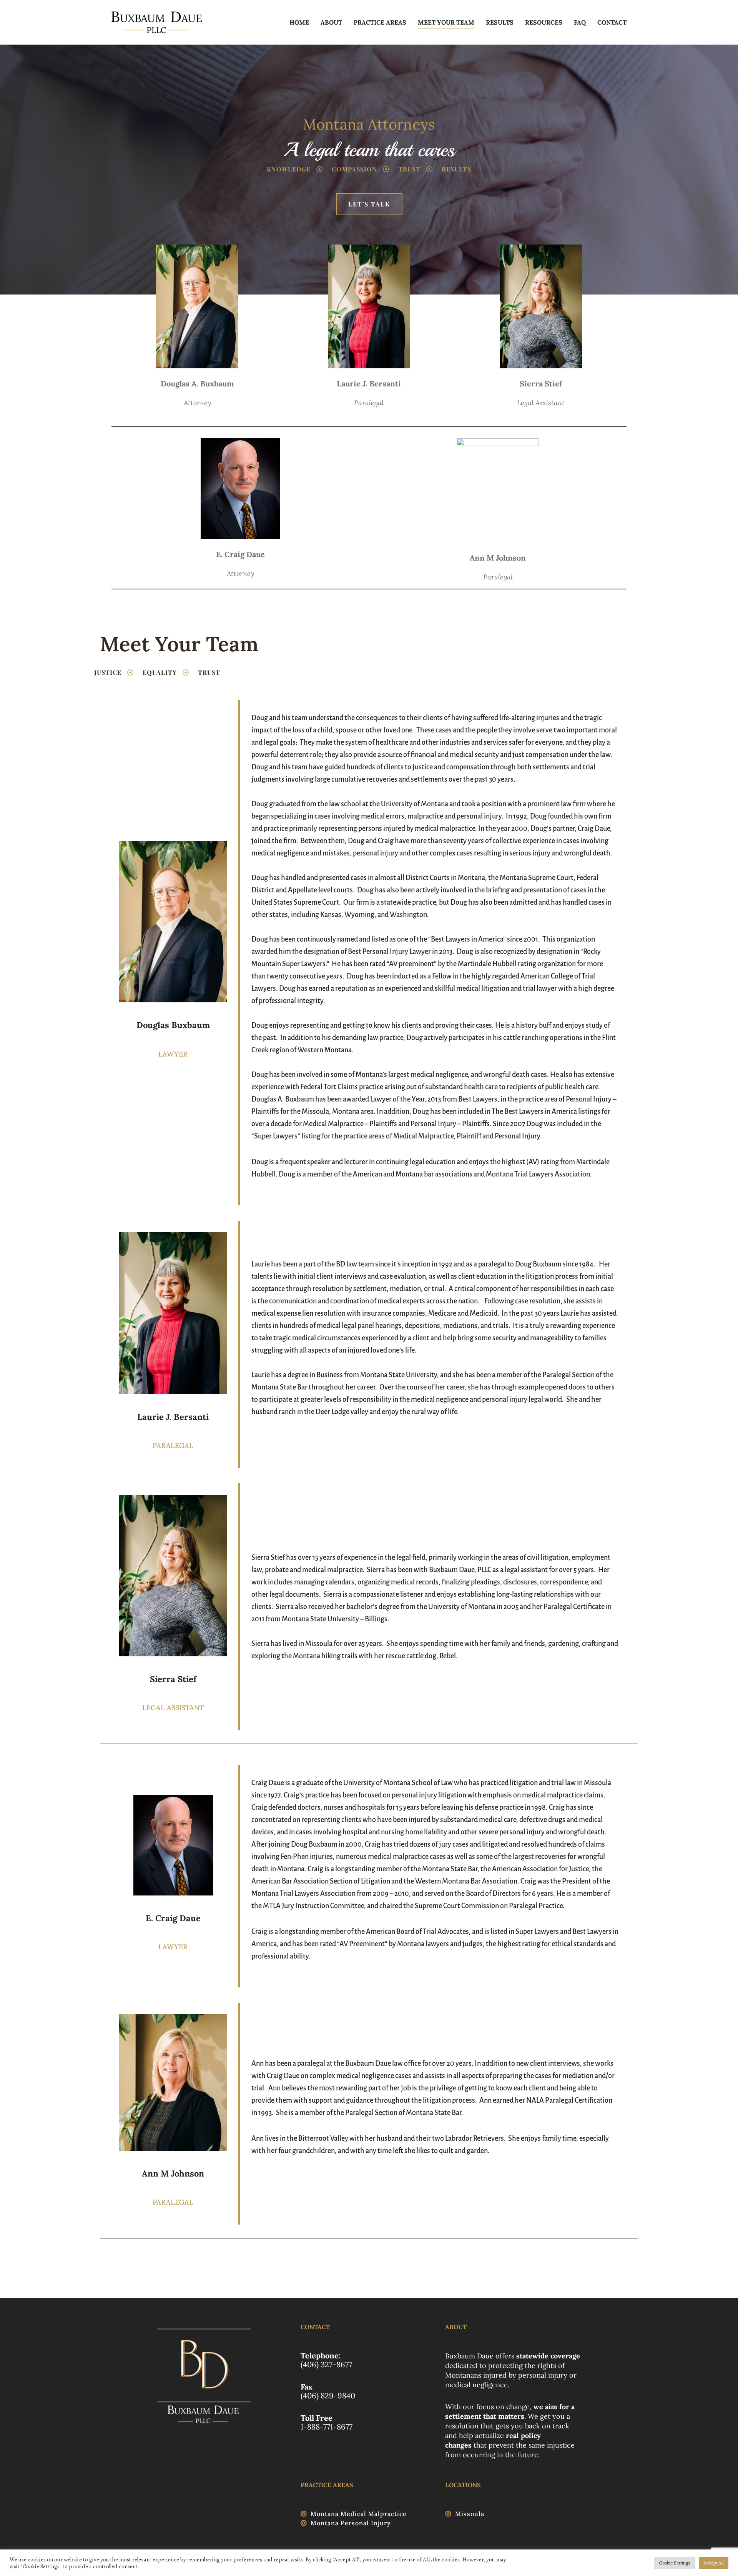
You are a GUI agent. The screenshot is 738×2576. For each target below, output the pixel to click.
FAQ (580, 22)
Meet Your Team (446, 22)
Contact (612, 22)
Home (299, 22)
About (331, 22)
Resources (544, 22)
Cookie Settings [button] (675, 2563)
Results (500, 22)
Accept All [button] (714, 2563)
